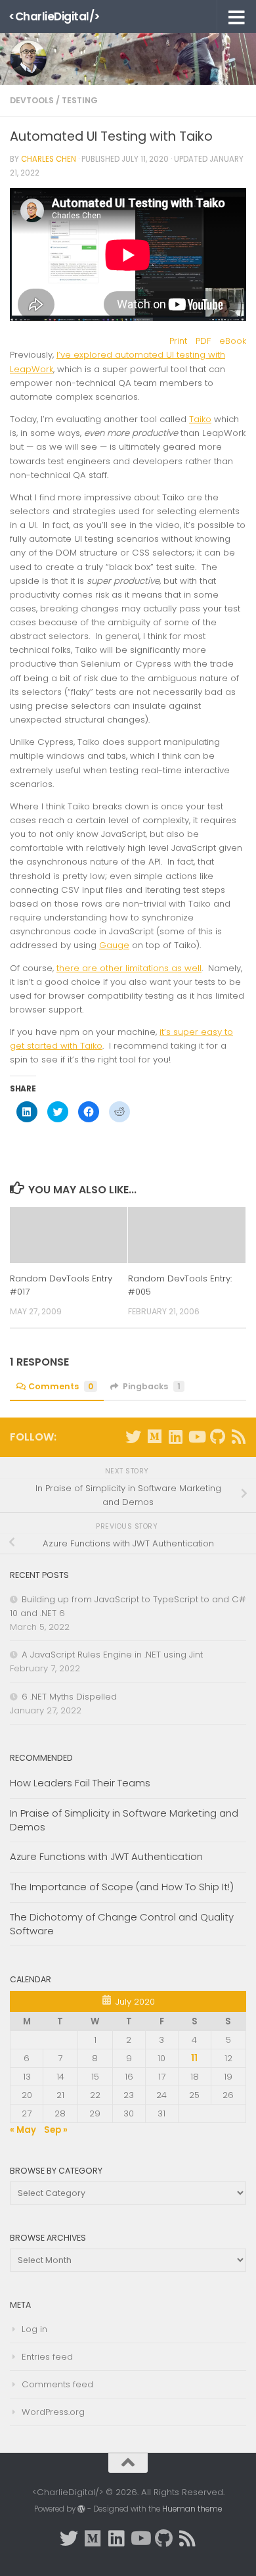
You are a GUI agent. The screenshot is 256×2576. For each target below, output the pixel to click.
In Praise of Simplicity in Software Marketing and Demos (124, 1820)
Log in (34, 2329)
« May (23, 2130)
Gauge (114, 945)
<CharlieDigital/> (54, 16)
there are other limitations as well (129, 968)
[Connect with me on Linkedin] (175, 1437)
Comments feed (57, 2384)
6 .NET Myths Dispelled (69, 1697)
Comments (61, 1386)
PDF (203, 341)
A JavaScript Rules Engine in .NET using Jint (112, 1655)
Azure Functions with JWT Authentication (106, 1856)
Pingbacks (152, 1386)
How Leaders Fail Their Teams (80, 1783)
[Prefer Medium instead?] (154, 1437)
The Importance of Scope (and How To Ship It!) (122, 1887)
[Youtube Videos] (196, 1437)
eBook (233, 341)
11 (194, 2058)
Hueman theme (192, 2509)
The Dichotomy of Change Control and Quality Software (122, 1924)
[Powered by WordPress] (81, 2509)
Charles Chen (49, 159)
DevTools (32, 100)
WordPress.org (53, 2412)
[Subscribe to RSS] (238, 1437)
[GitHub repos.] (217, 1437)
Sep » (56, 2130)
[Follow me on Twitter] (133, 1437)
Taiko (200, 419)
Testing (80, 100)
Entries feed (47, 2357)
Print (178, 341)
